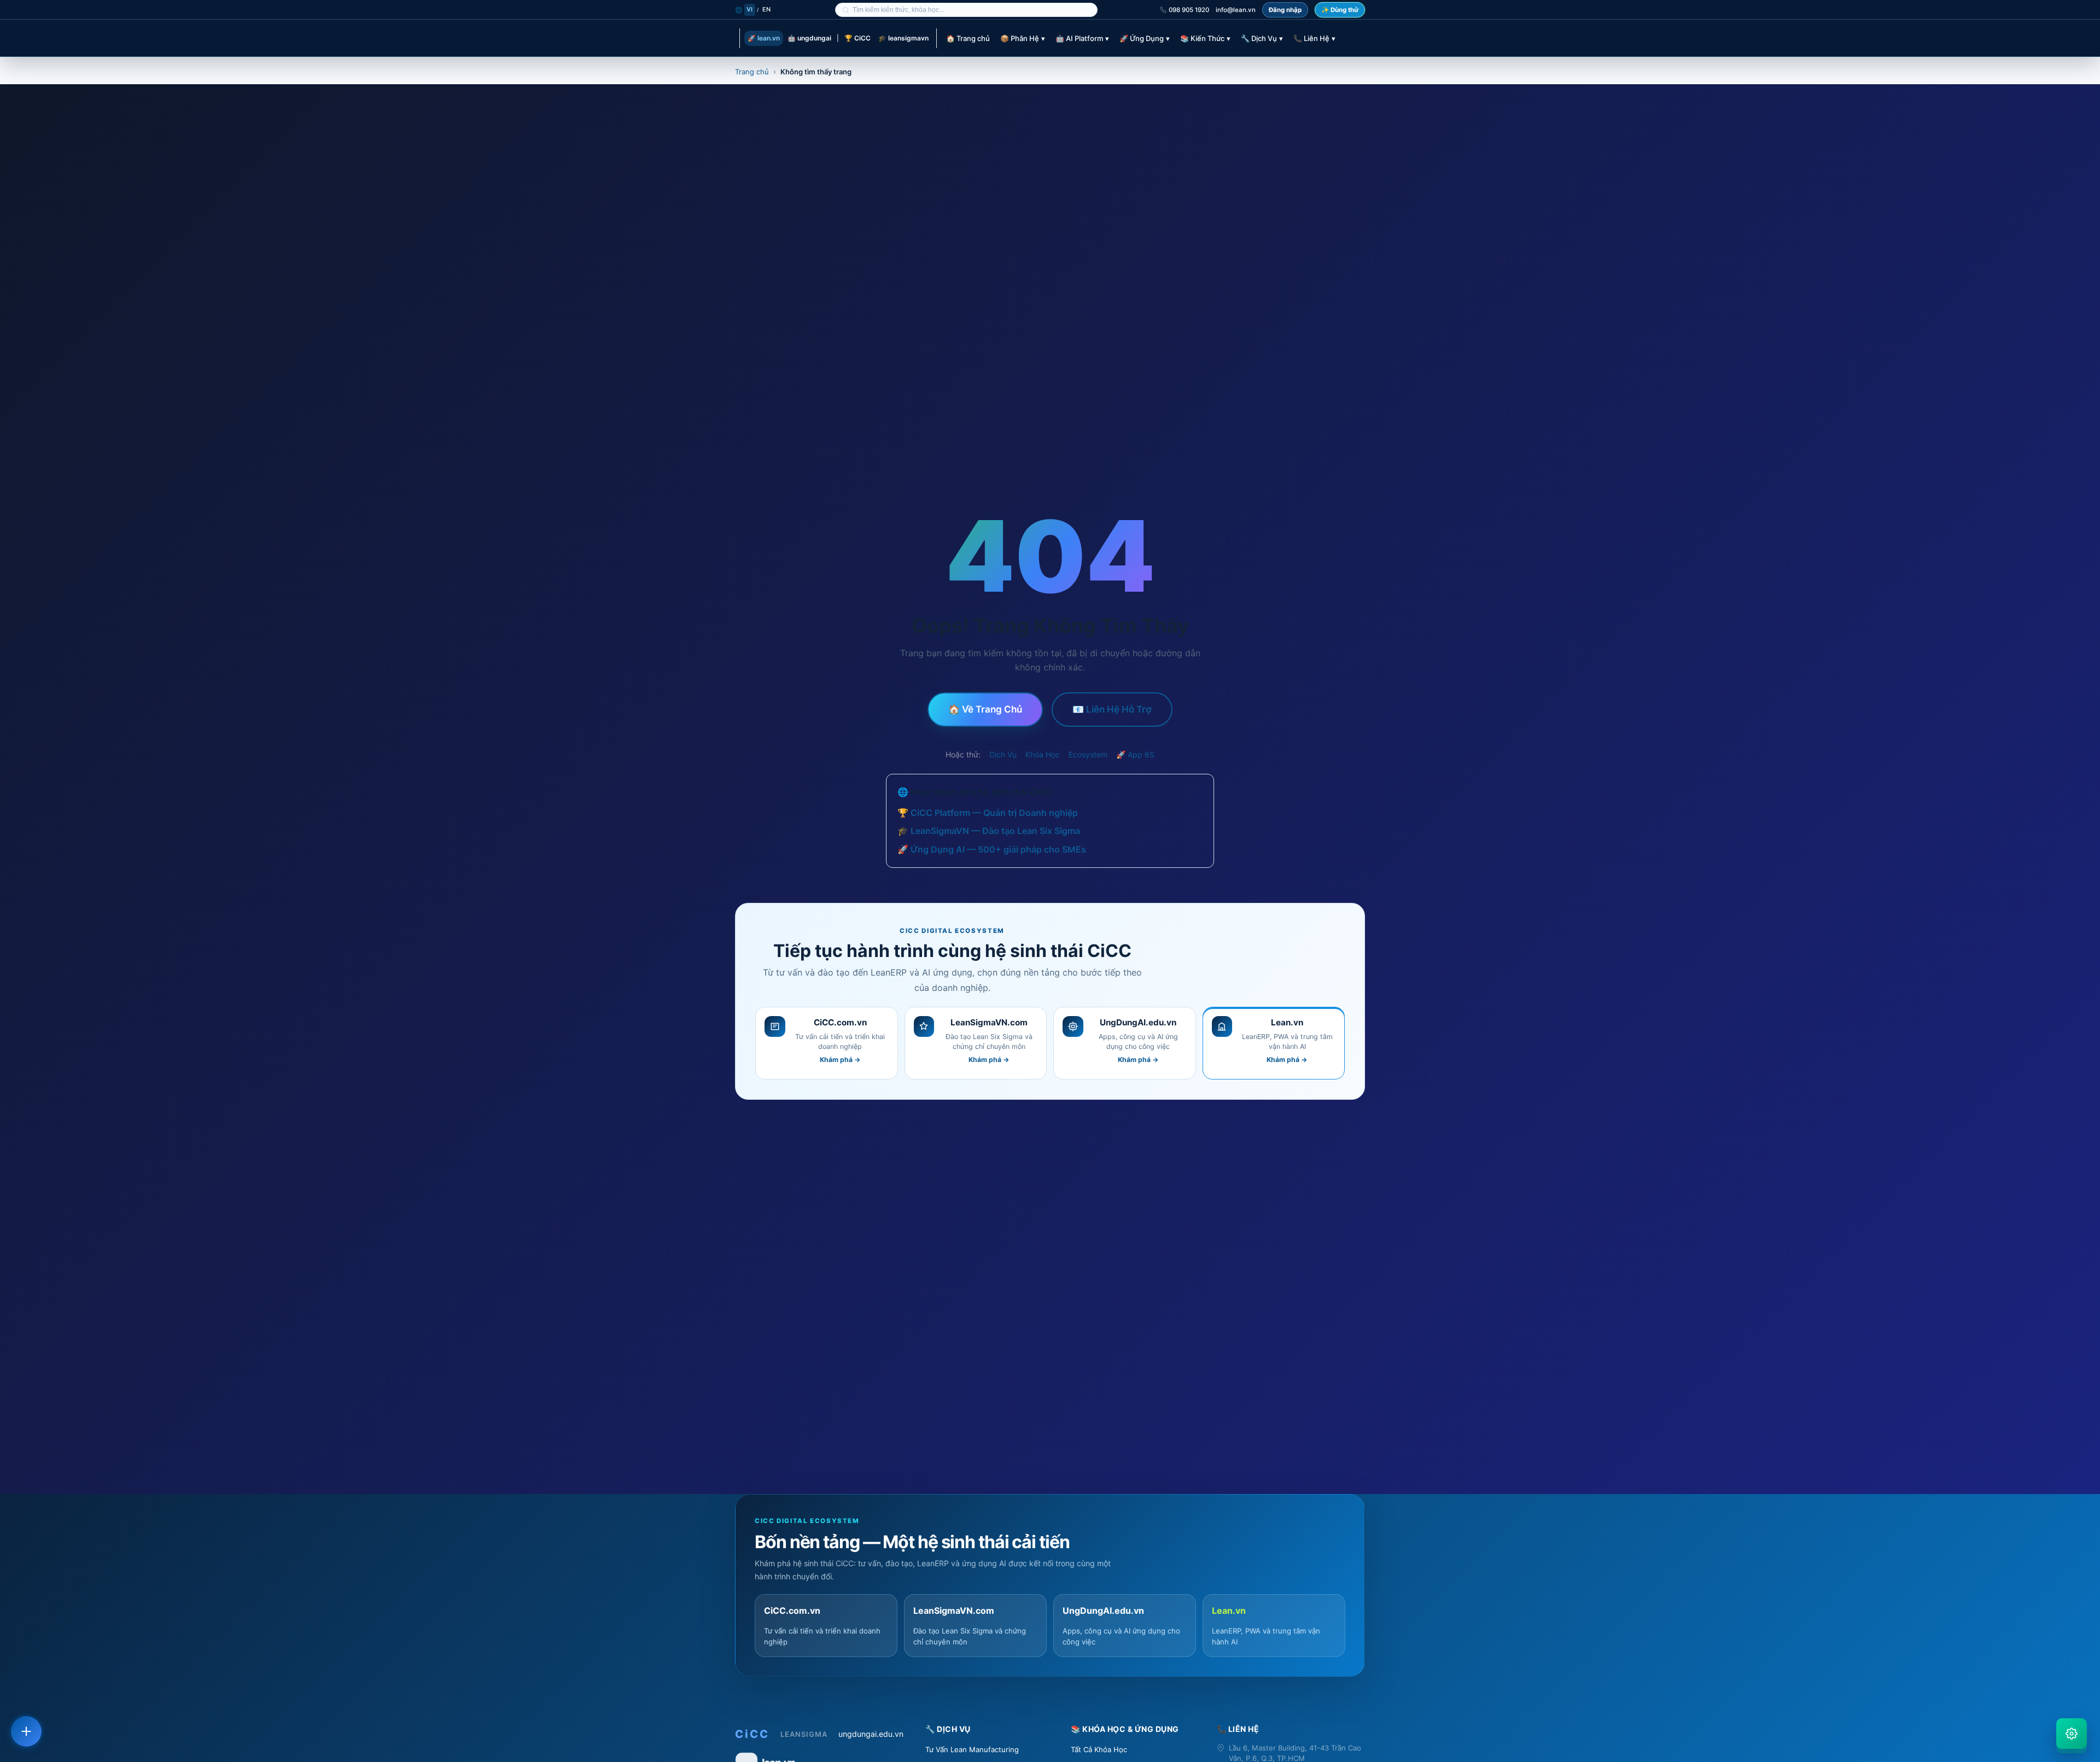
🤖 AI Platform (1082, 38)
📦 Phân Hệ (1023, 38)
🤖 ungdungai (809, 38)
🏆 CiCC (857, 38)
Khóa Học (1043, 754)
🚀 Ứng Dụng (1145, 38)
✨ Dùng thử (1340, 10)
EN (767, 9)
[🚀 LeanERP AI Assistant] (2072, 1734)
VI (750, 9)
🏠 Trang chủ (968, 38)
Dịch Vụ (1003, 754)
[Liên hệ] (26, 1731)
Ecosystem (1088, 754)
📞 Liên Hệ (1314, 38)
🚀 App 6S (1135, 754)
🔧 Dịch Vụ (1262, 38)
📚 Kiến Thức (1205, 38)
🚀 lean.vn (764, 38)
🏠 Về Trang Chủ (985, 709)
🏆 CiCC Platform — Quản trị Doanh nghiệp (988, 813)
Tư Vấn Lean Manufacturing (972, 1749)
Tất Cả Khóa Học (1099, 1749)
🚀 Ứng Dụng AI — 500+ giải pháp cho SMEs (992, 849)
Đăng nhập (1285, 10)
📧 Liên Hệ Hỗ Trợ (1112, 709)
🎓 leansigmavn (903, 38)
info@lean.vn (1236, 10)
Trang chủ (752, 72)
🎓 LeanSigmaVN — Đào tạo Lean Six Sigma (989, 831)
